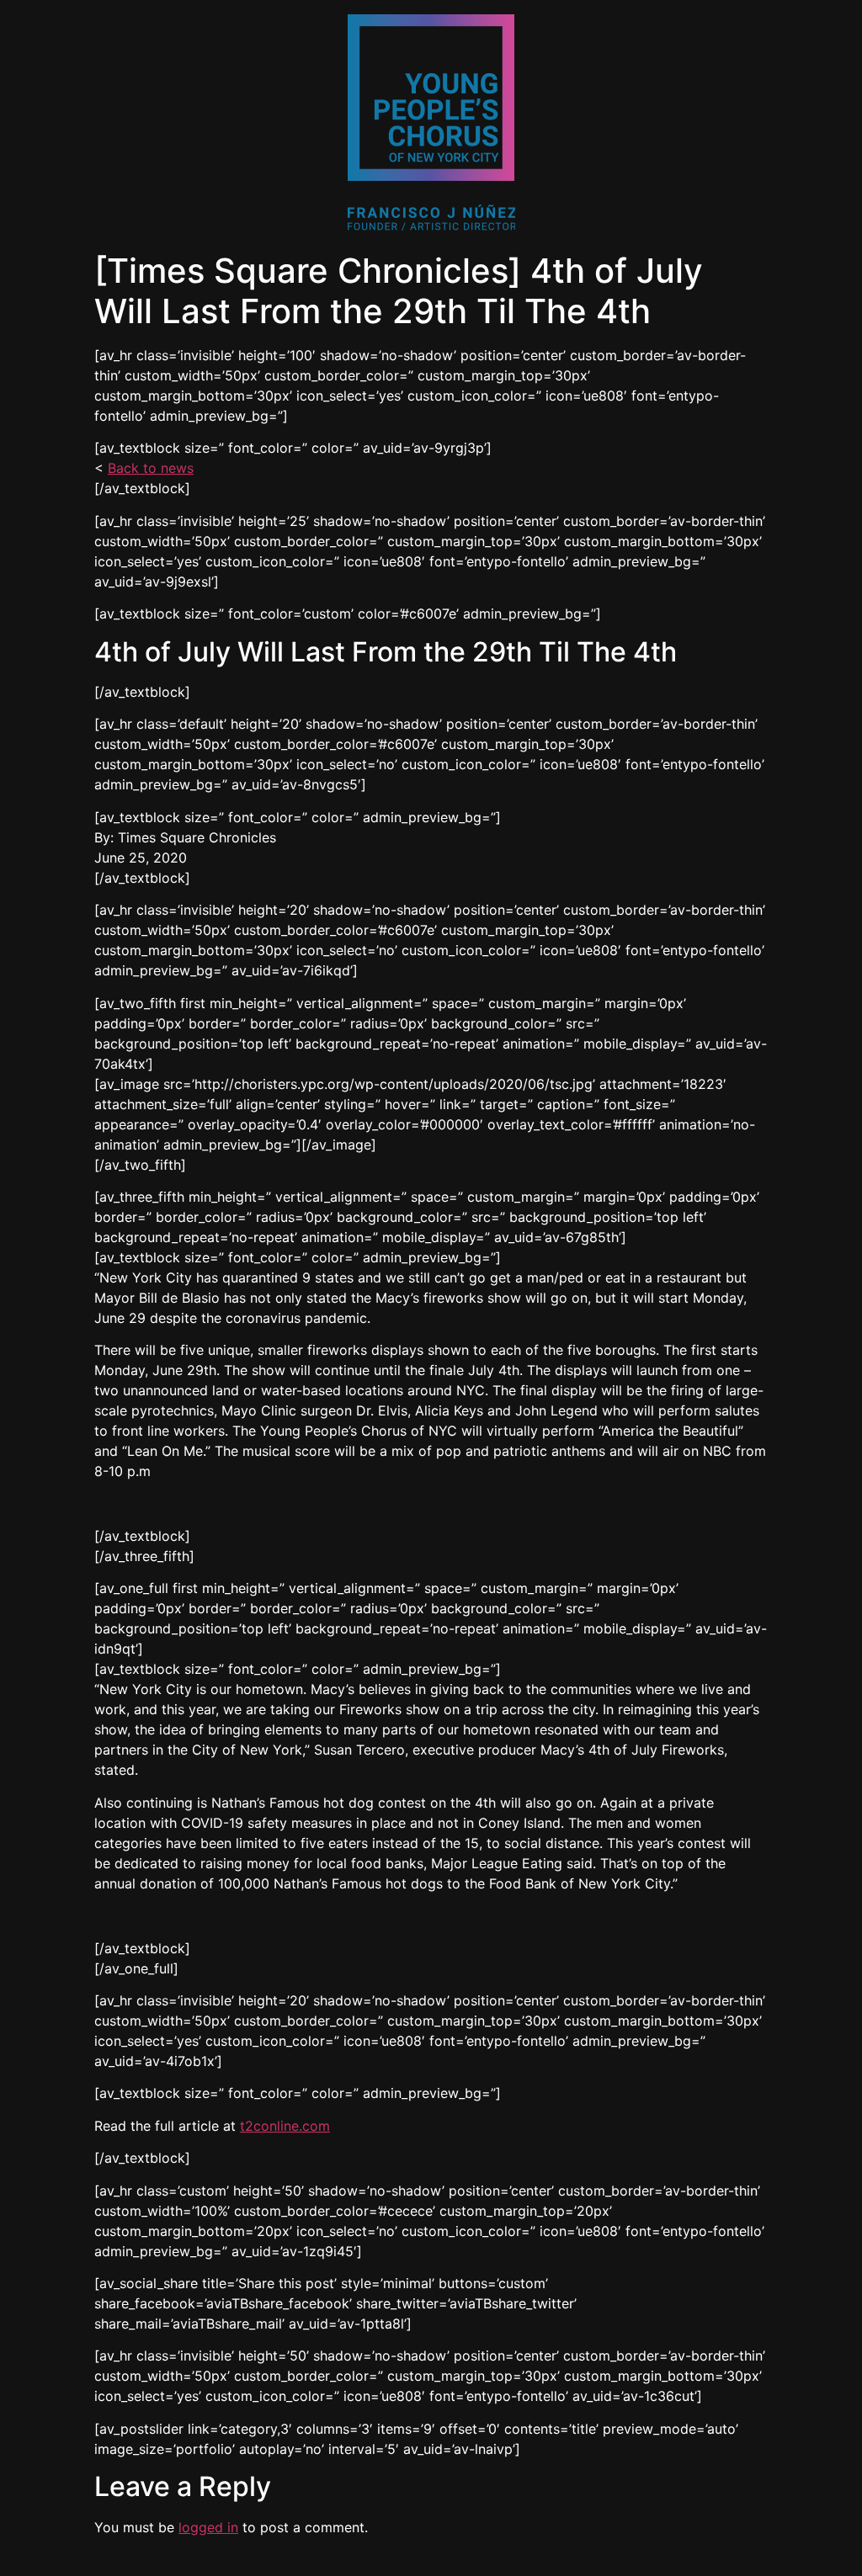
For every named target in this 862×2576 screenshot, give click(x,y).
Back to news (151, 468)
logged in (208, 2527)
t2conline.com (285, 2126)
